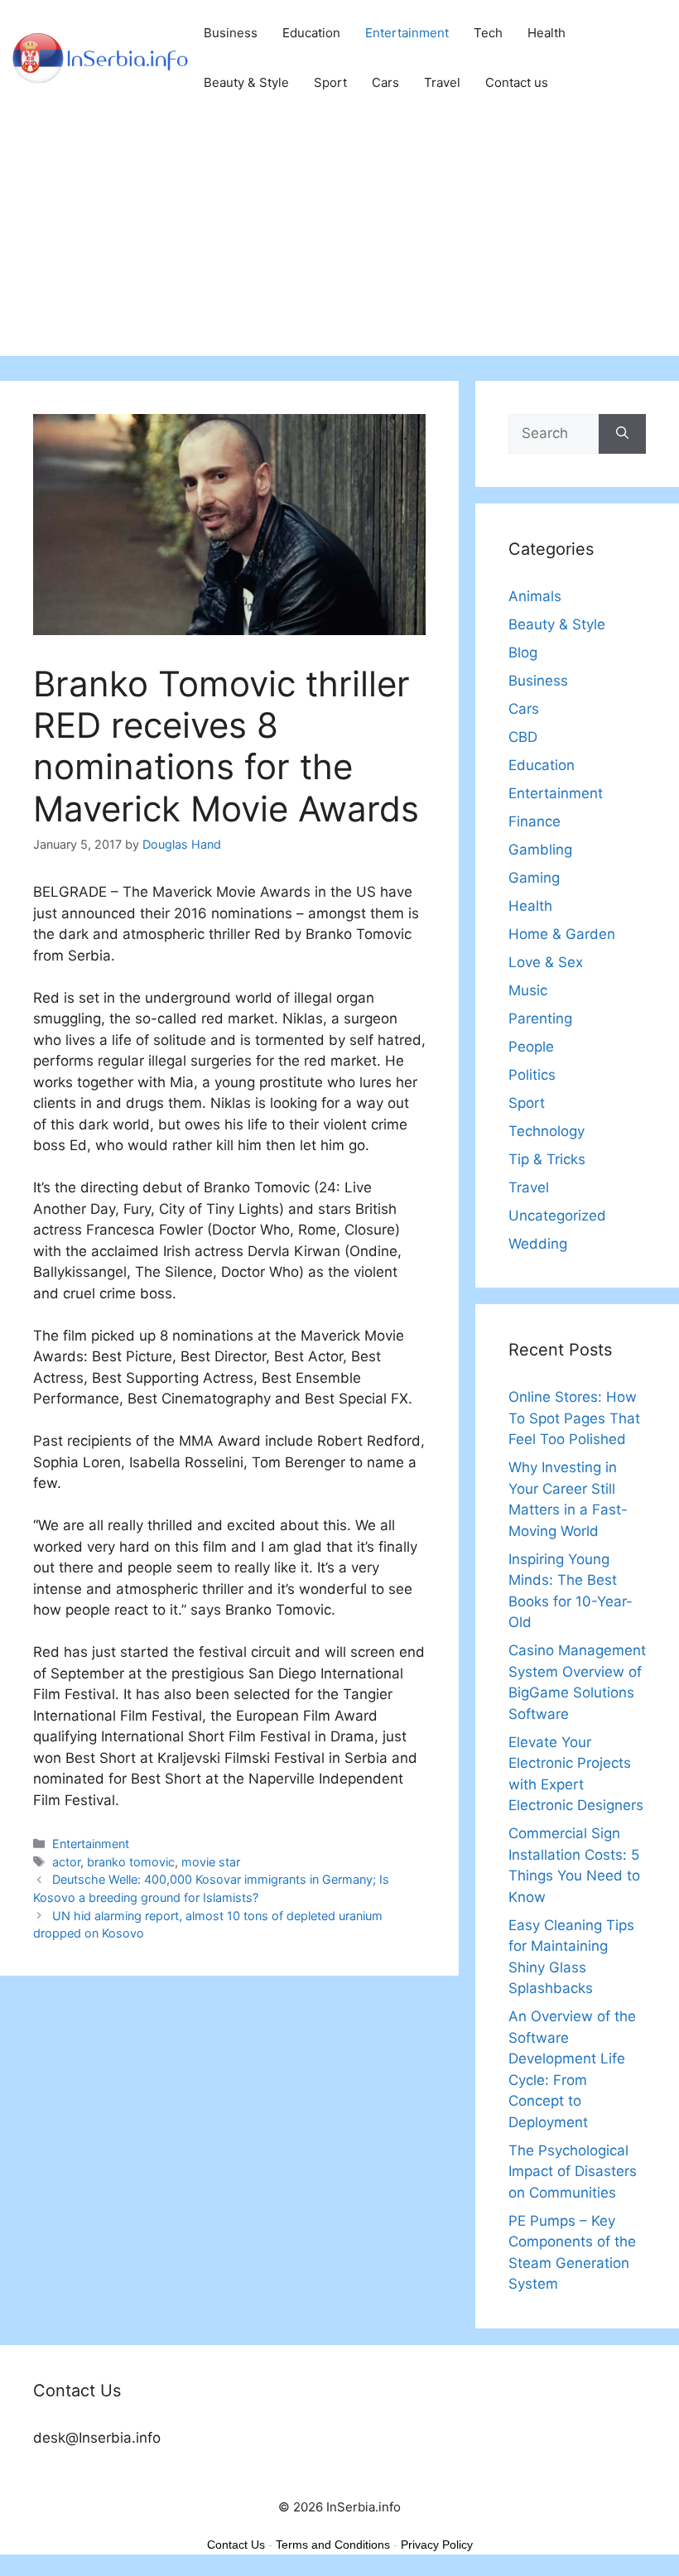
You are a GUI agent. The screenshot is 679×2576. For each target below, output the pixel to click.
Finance (535, 821)
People (531, 1047)
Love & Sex (546, 962)
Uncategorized (557, 1216)
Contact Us (236, 2545)
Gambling (540, 850)
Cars (385, 82)
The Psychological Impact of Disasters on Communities (573, 2172)
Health (547, 33)
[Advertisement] (339, 240)
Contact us (517, 82)
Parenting (540, 1018)
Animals (535, 596)
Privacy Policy (437, 2545)
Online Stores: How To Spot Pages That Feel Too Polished (574, 1418)
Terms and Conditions (333, 2545)
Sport (330, 82)
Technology (547, 1131)
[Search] (622, 434)
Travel (442, 82)
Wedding (538, 1244)
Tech (488, 33)
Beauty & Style (246, 82)
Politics (532, 1075)
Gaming (534, 878)
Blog (523, 652)
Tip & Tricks (547, 1159)
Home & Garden (562, 934)
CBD (523, 737)
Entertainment (407, 33)
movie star (211, 1862)
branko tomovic (131, 1862)
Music (528, 990)
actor (66, 1862)
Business (231, 33)
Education (311, 33)
